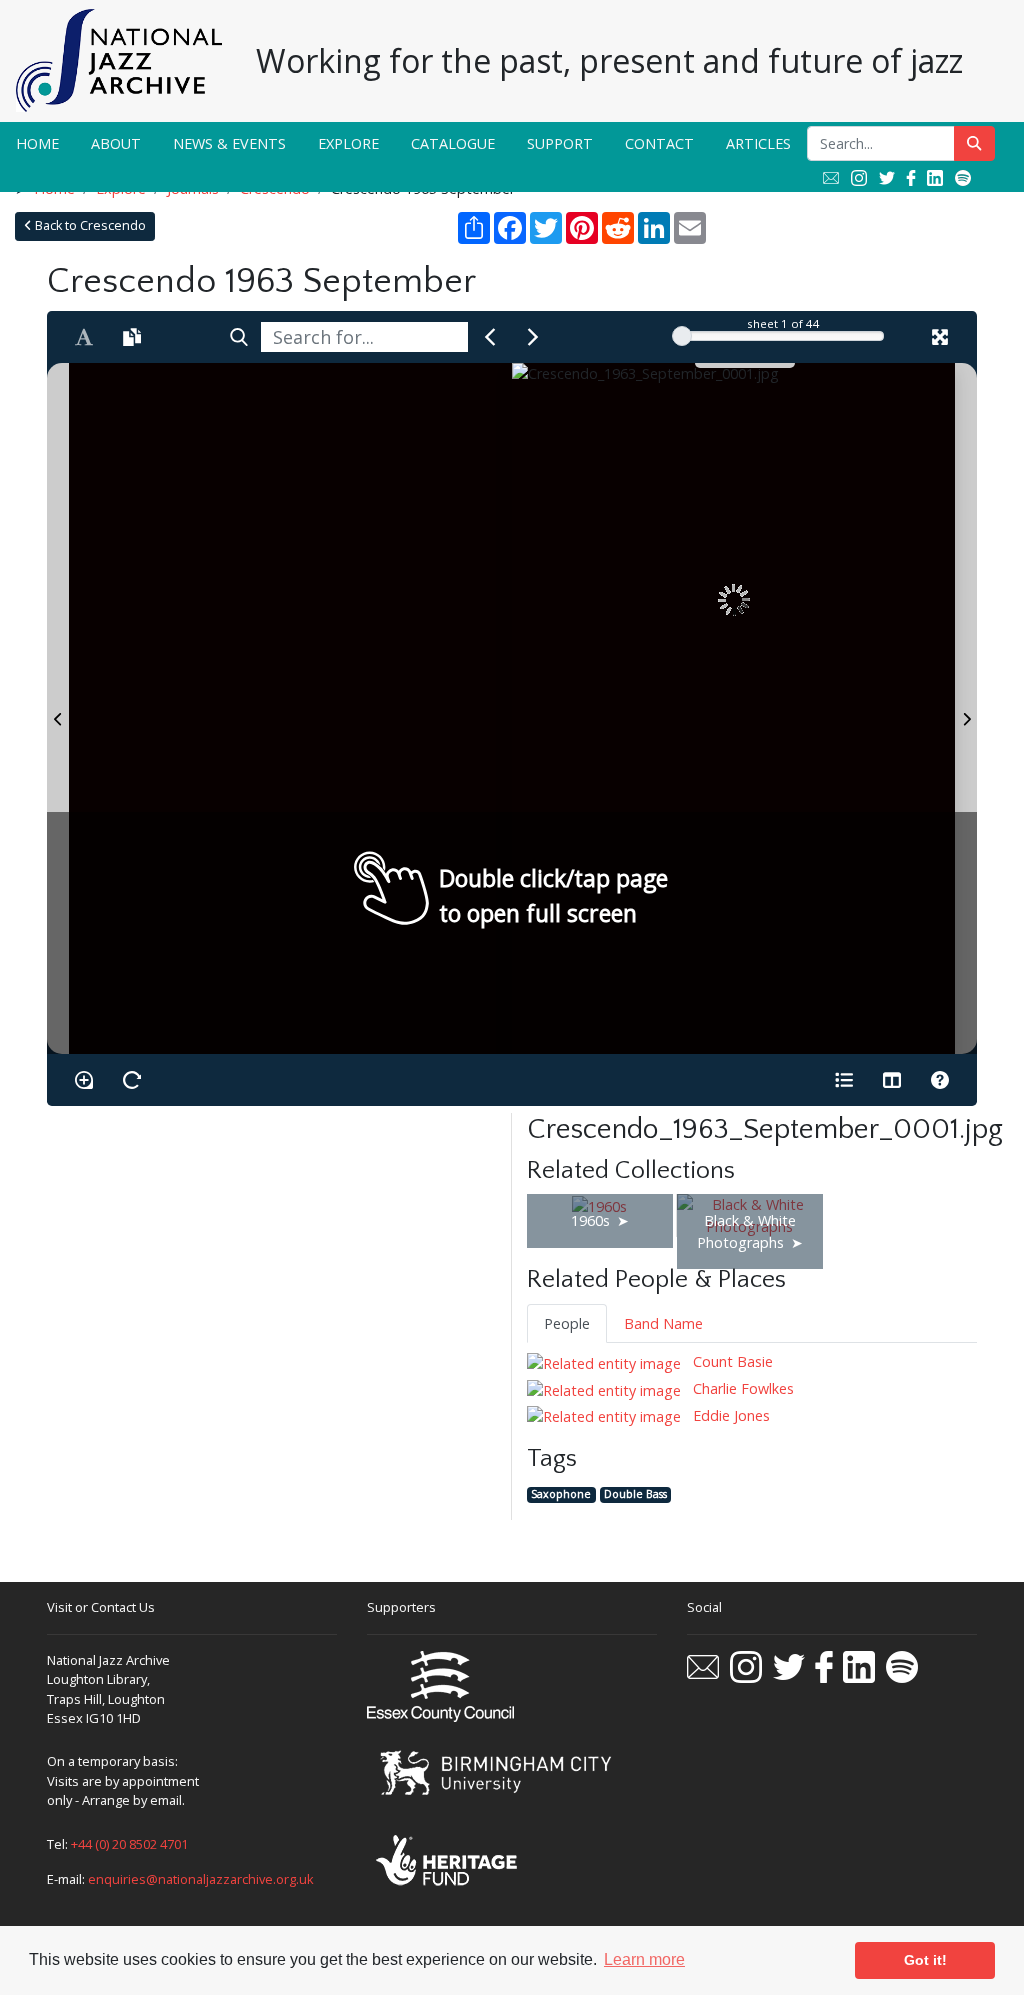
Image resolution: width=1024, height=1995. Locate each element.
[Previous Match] (490, 337)
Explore (348, 143)
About (116, 143)
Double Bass (635, 1494)
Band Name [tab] (663, 1323)
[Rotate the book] (132, 1080)
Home (37, 143)
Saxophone (561, 1494)
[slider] (682, 336)
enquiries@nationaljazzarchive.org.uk (201, 1879)
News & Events (229, 143)
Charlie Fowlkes (741, 1388)
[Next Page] (966, 708)
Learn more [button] (644, 1959)
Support (560, 143)
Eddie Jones (729, 1415)
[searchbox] (364, 337)
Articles (758, 143)
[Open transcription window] (132, 337)
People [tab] (567, 1323)
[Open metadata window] (844, 1080)
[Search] (239, 337)
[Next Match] (533, 337)
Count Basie (731, 1361)
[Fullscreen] (940, 337)
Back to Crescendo (89, 225)
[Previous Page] (58, 708)
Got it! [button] (925, 1960)
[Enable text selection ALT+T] (84, 337)
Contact (659, 143)
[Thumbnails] (892, 1080)
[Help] (940, 1080)
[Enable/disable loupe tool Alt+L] (84, 1080)
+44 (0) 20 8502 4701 (129, 1844)
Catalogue (453, 143)
